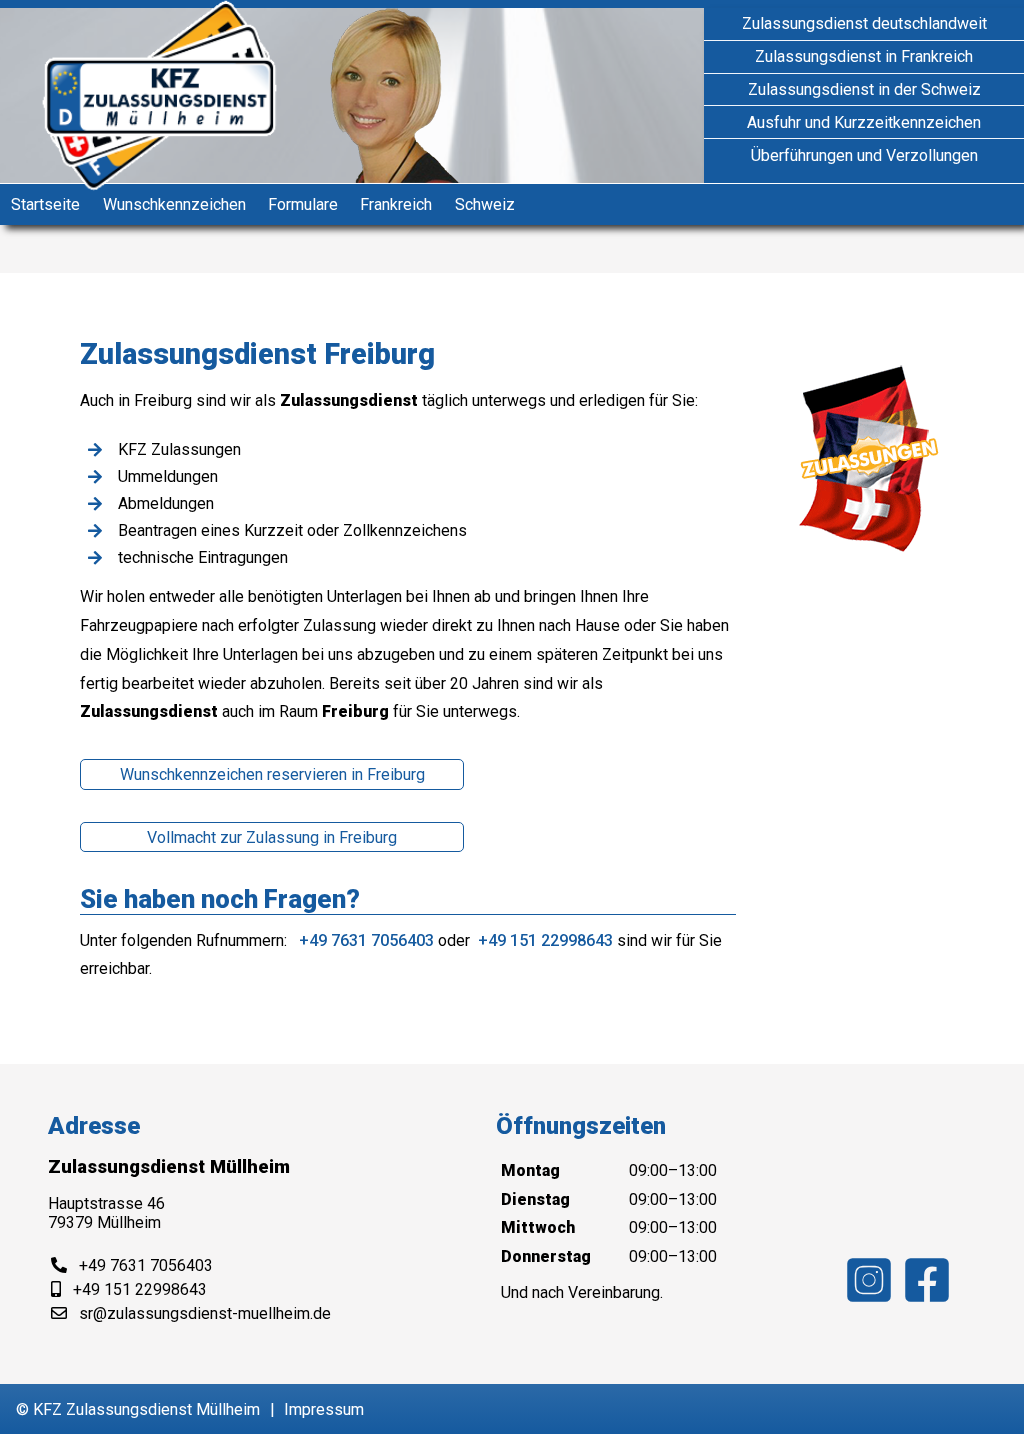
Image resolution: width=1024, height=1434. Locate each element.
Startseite (45, 204)
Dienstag (535, 1199)
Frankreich (396, 204)
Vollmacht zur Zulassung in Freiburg (272, 837)
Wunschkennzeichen (174, 204)
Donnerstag (546, 1256)
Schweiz (485, 204)
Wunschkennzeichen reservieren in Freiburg (272, 774)
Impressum (324, 1409)
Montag (530, 1170)
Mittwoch (538, 1227)
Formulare (303, 204)
